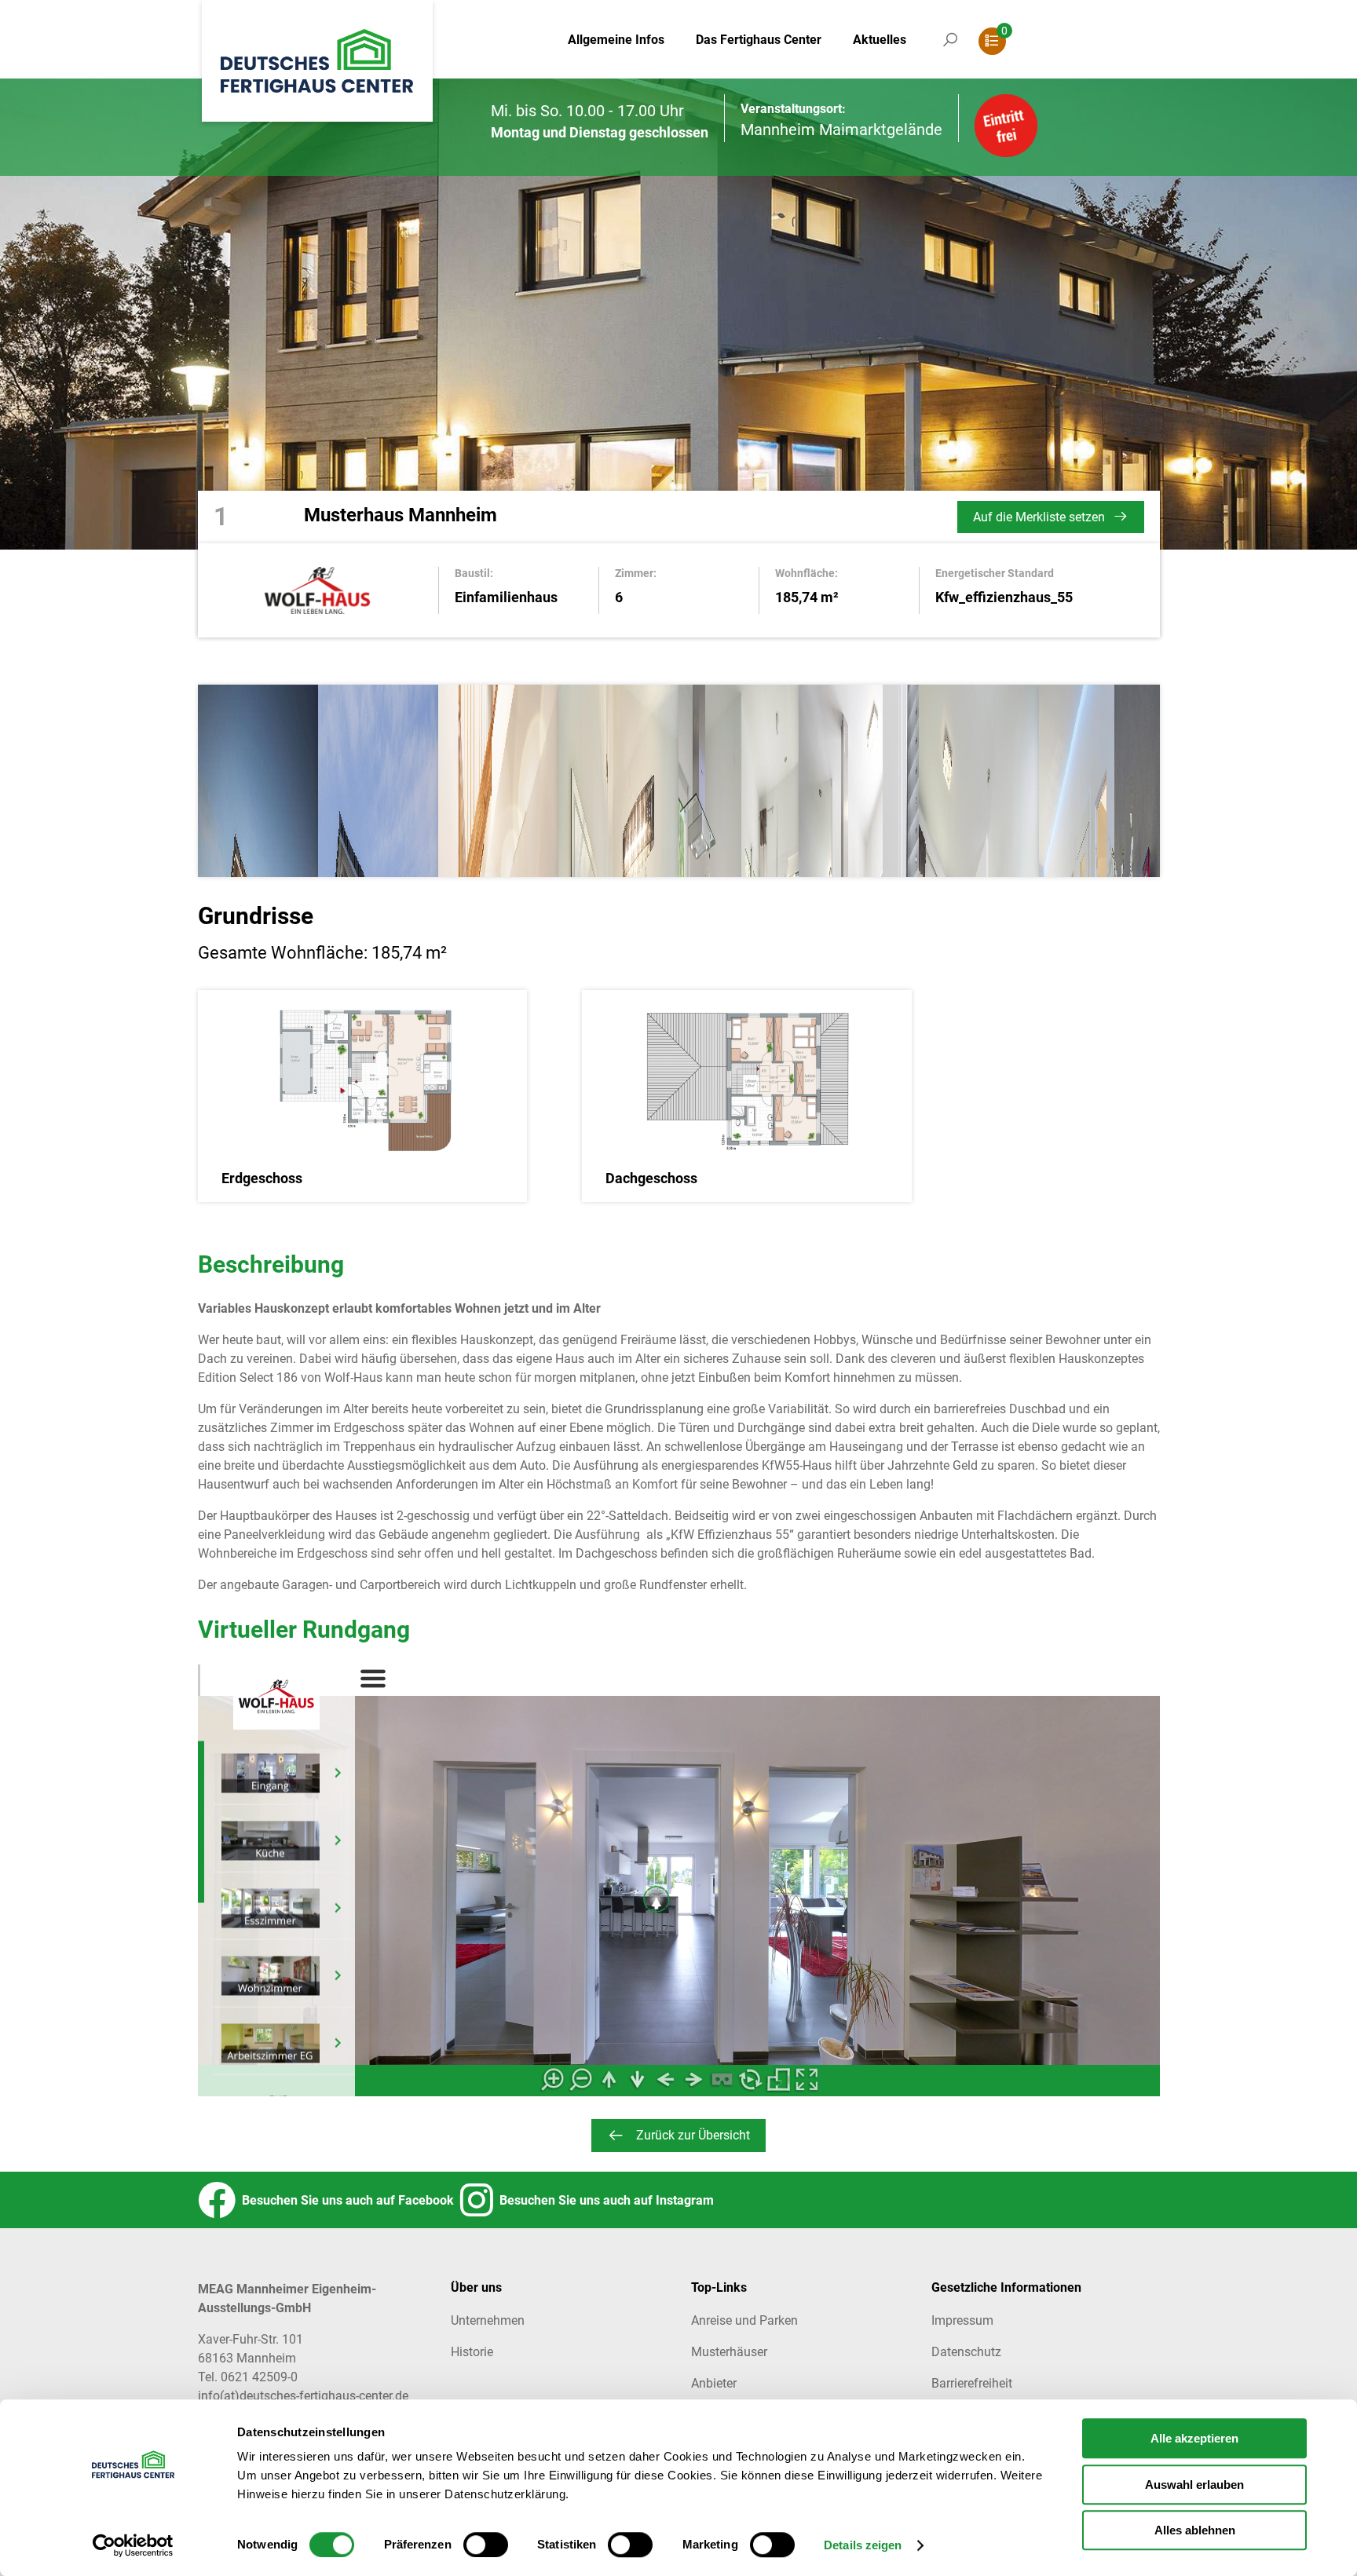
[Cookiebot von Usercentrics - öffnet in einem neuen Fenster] (133, 2545)
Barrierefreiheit (972, 2383)
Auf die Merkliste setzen (1039, 517)
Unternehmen (488, 2320)
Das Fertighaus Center (759, 40)
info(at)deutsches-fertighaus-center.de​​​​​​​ (303, 2396)
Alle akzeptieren (1194, 2438)
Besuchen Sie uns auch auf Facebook (345, 2200)
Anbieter (714, 2383)
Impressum (962, 2320)
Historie (472, 2352)
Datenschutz (966, 2352)
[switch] (486, 2545)
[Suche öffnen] (950, 55)
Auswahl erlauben (1194, 2485)
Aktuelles (880, 40)
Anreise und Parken (744, 2320)
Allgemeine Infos (616, 40)
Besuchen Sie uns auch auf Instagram (604, 2200)
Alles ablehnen (1195, 2530)
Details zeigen (863, 2546)
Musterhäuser (729, 2352)
